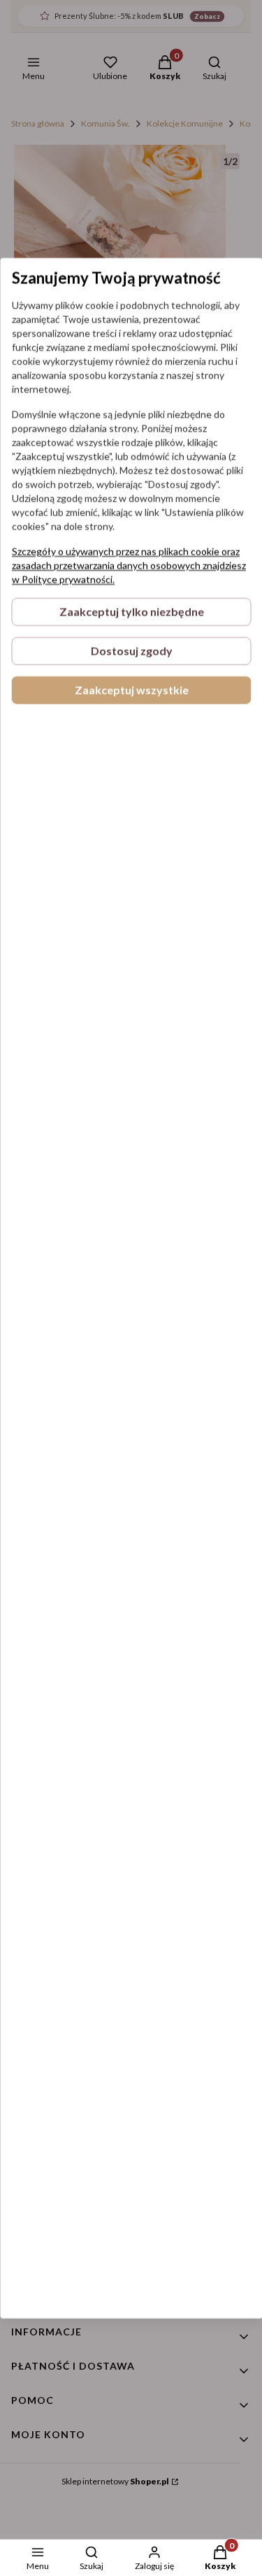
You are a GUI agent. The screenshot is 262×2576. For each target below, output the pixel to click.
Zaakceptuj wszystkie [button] (131, 690)
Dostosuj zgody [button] (131, 651)
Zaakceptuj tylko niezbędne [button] (131, 612)
